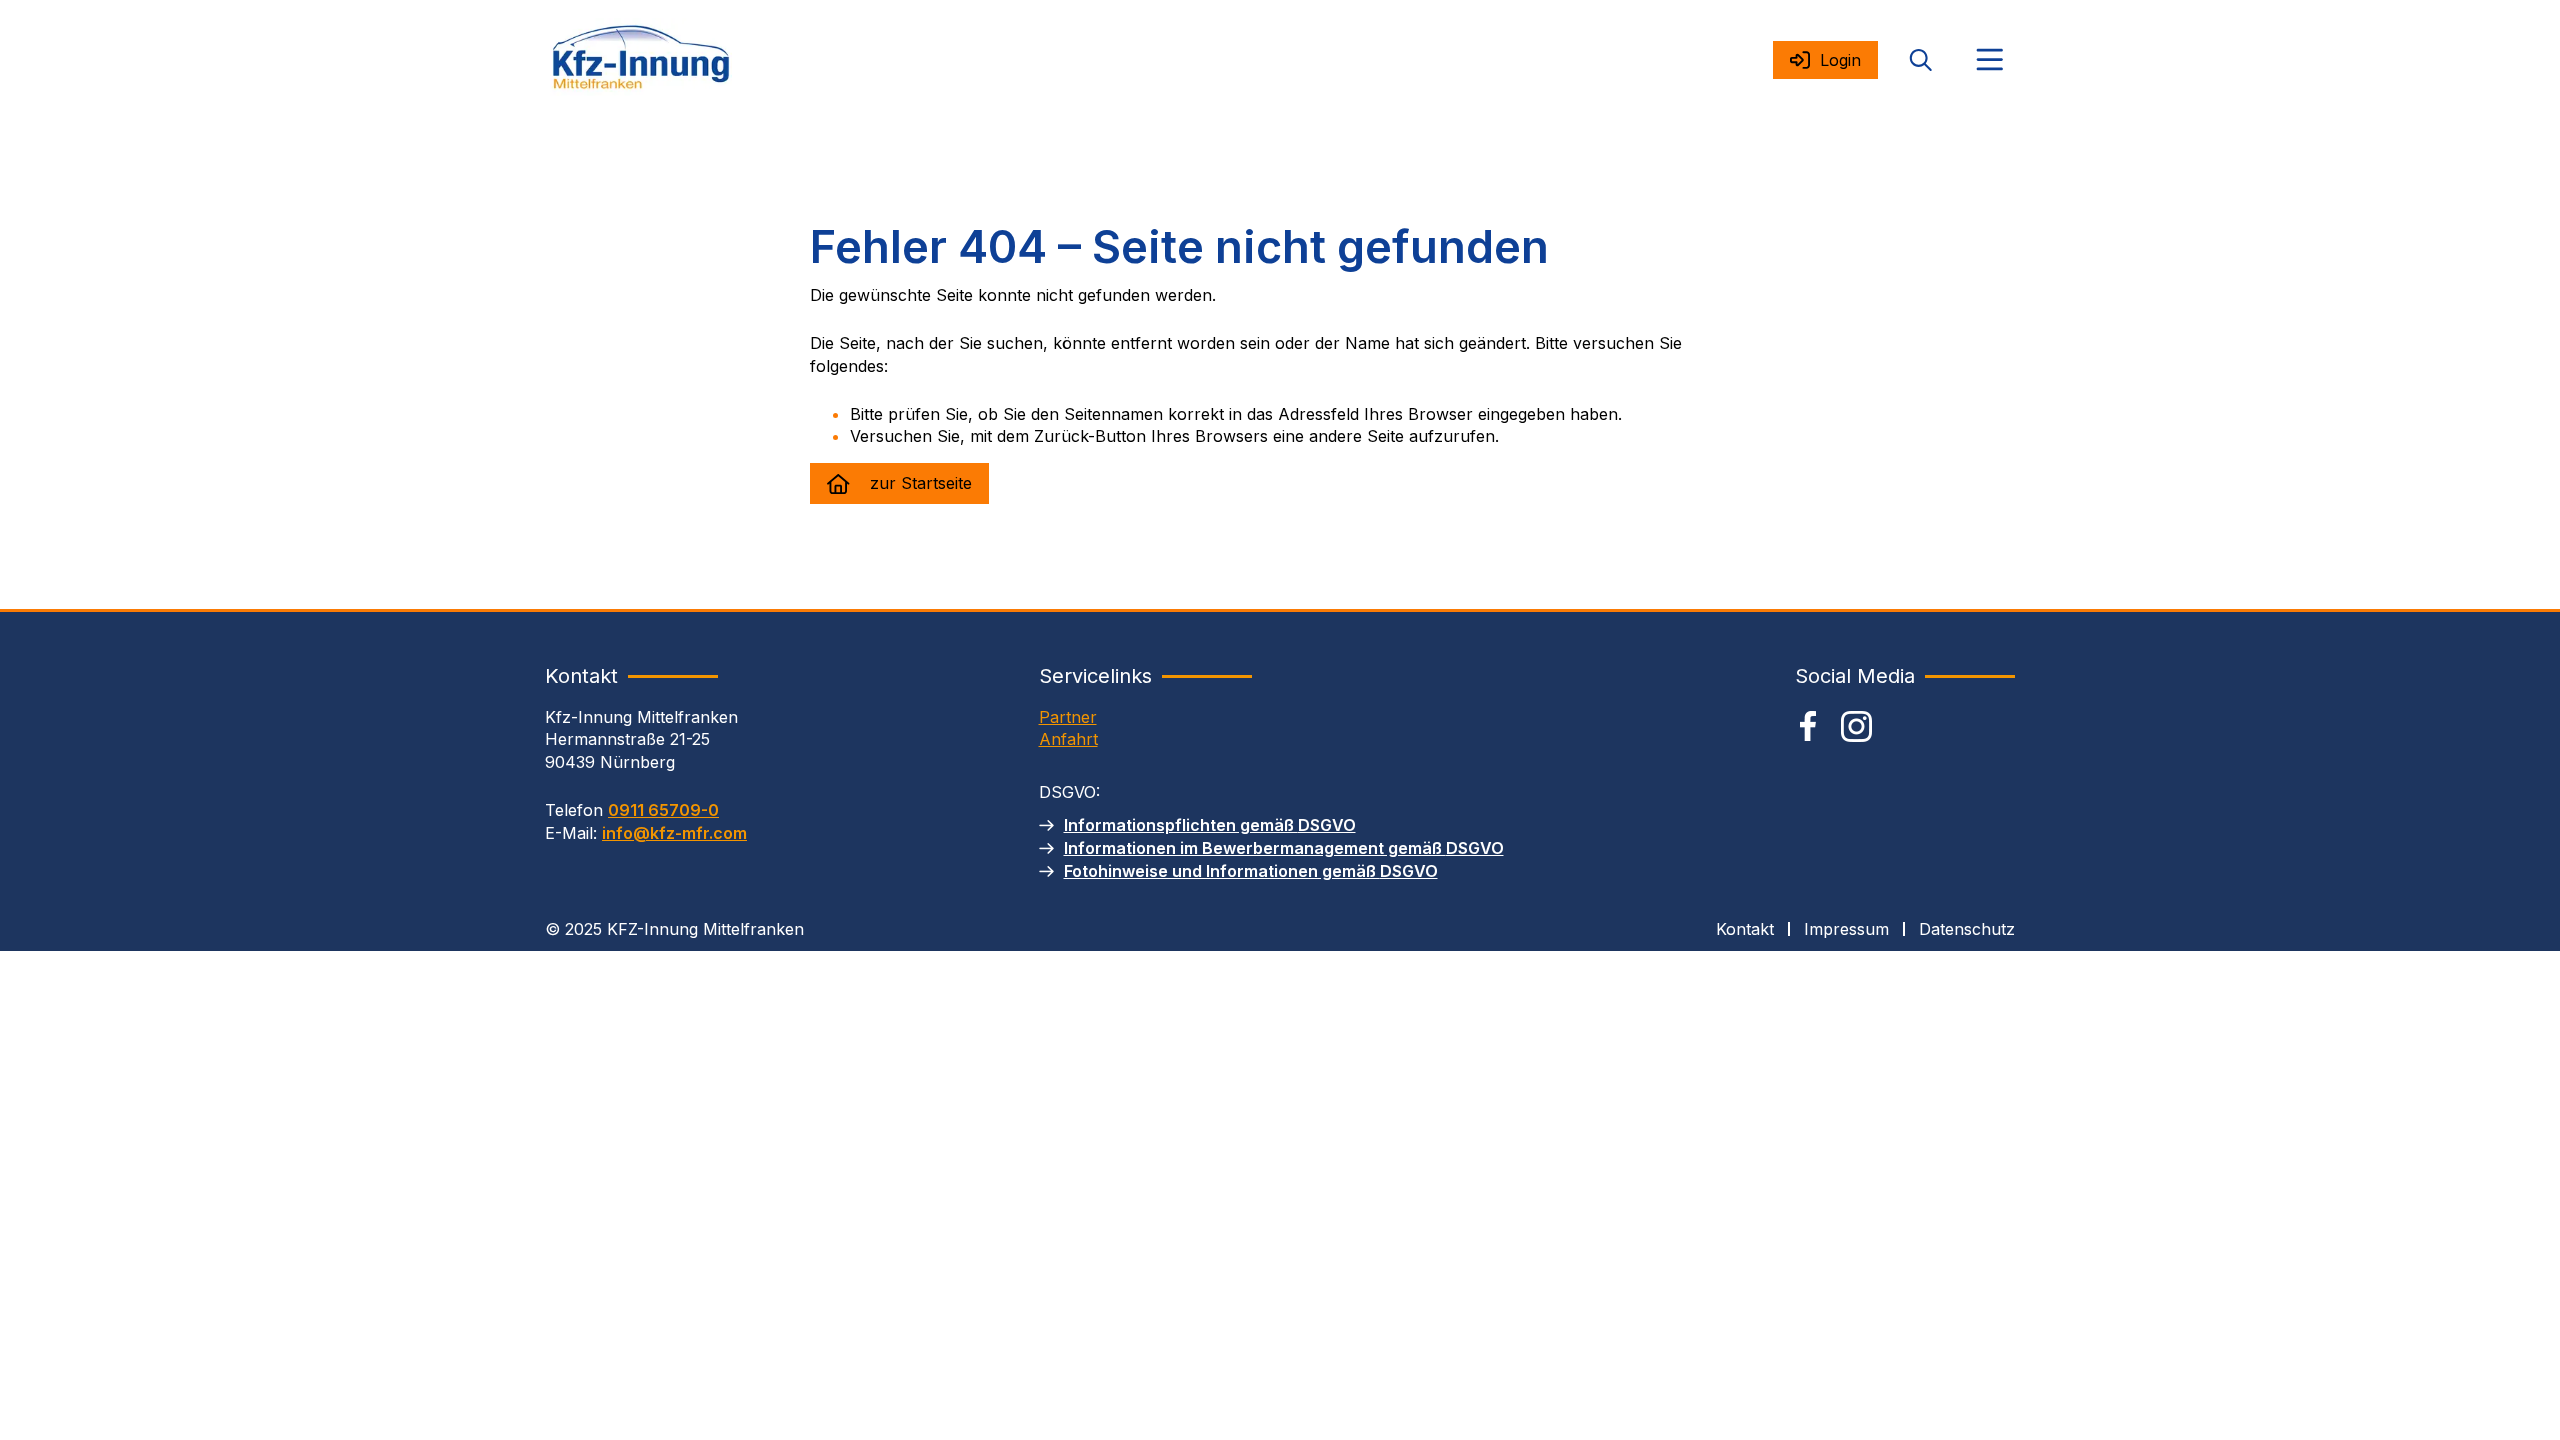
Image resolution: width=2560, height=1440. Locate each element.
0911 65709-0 (663, 810)
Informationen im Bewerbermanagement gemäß (1284, 848)
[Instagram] (1856, 726)
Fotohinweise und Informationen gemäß (1251, 871)
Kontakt (1745, 929)
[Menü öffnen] (1990, 60)
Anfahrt (1068, 739)
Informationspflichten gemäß (1210, 825)
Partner (1068, 717)
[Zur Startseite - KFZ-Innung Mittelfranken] (641, 60)
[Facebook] (1808, 726)
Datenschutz (1967, 929)
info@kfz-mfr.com (674, 833)
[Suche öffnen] (1921, 60)
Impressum (1846, 929)
